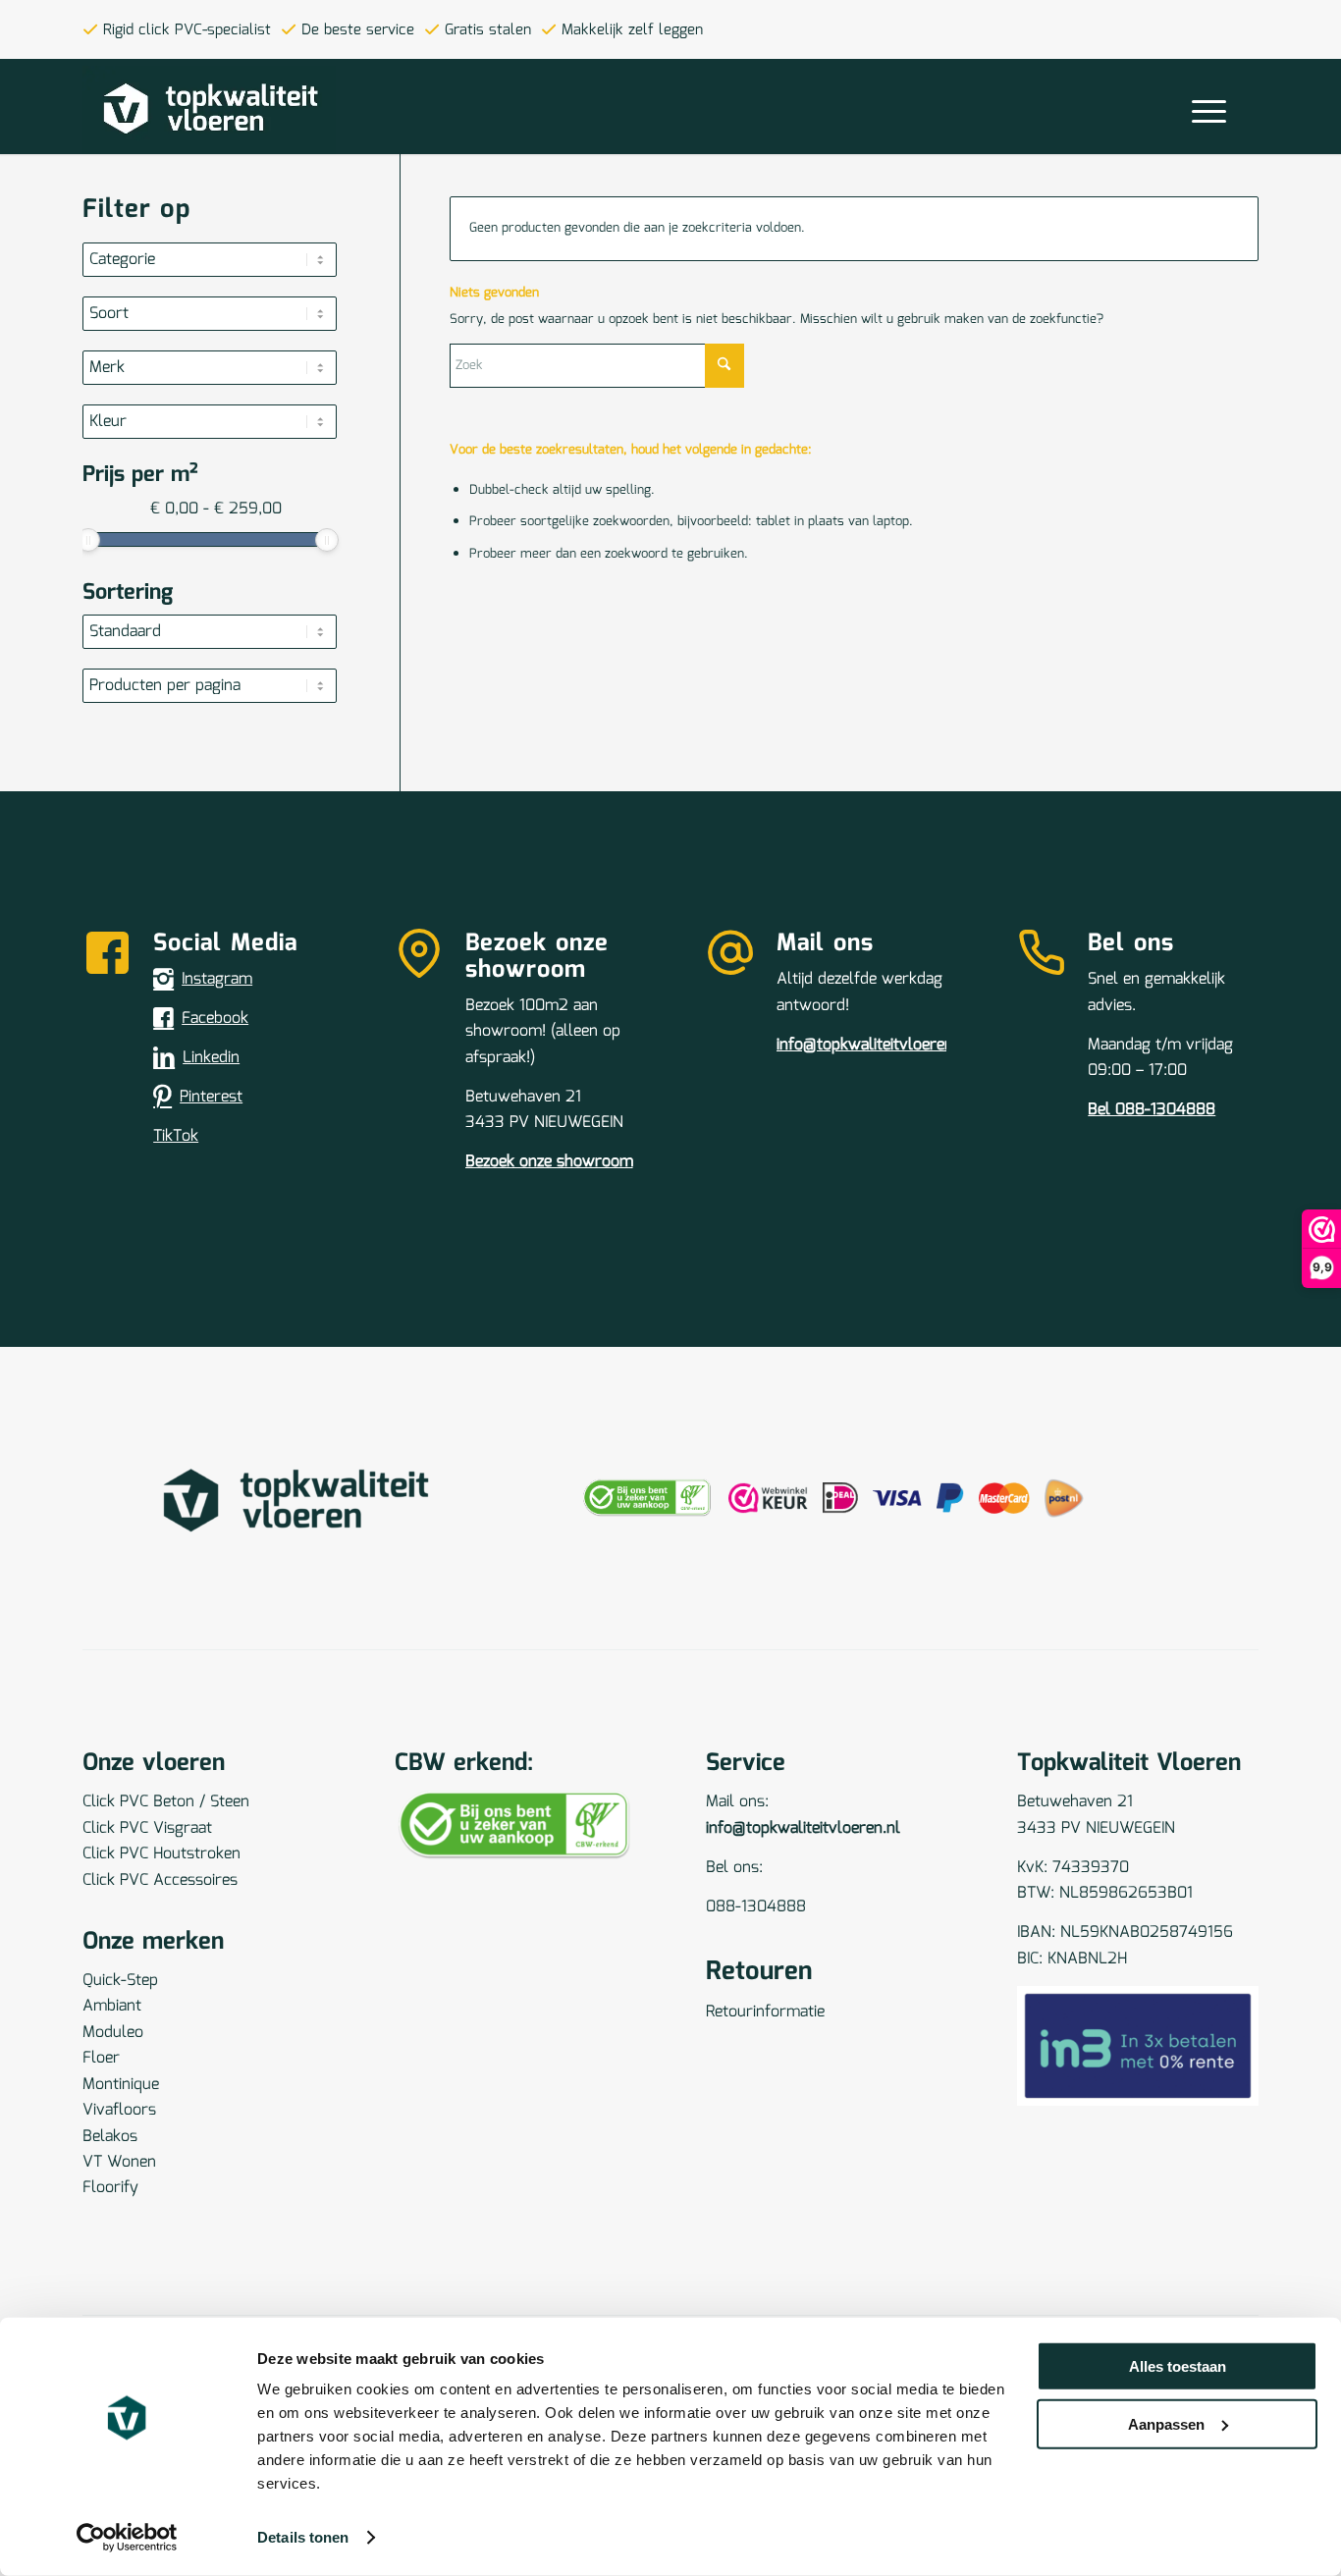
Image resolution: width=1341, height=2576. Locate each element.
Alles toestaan (1178, 2366)
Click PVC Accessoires (160, 1880)
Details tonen (303, 2537)
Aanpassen (1166, 2423)
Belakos (110, 2137)
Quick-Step (120, 1981)
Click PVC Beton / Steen (166, 1802)
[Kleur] (216, 422)
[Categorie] (216, 260)
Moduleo (113, 2033)
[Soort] (216, 314)
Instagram (217, 979)
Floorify (110, 2188)
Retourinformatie (765, 2012)
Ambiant (112, 2006)
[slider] (88, 540)
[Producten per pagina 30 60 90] (216, 686)
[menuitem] (1209, 110)
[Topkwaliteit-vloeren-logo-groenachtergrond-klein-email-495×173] (209, 110)
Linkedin (211, 1058)
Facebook (215, 1019)
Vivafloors (119, 2110)
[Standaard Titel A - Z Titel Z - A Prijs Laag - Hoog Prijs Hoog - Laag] (216, 632)
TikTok (176, 1136)
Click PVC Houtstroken (161, 1854)
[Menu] (1203, 110)
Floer (101, 2058)
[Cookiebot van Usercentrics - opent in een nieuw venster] (127, 2538)
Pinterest (211, 1097)
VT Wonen (119, 2162)
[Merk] (216, 368)
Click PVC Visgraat (147, 1828)
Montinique (121, 2085)
